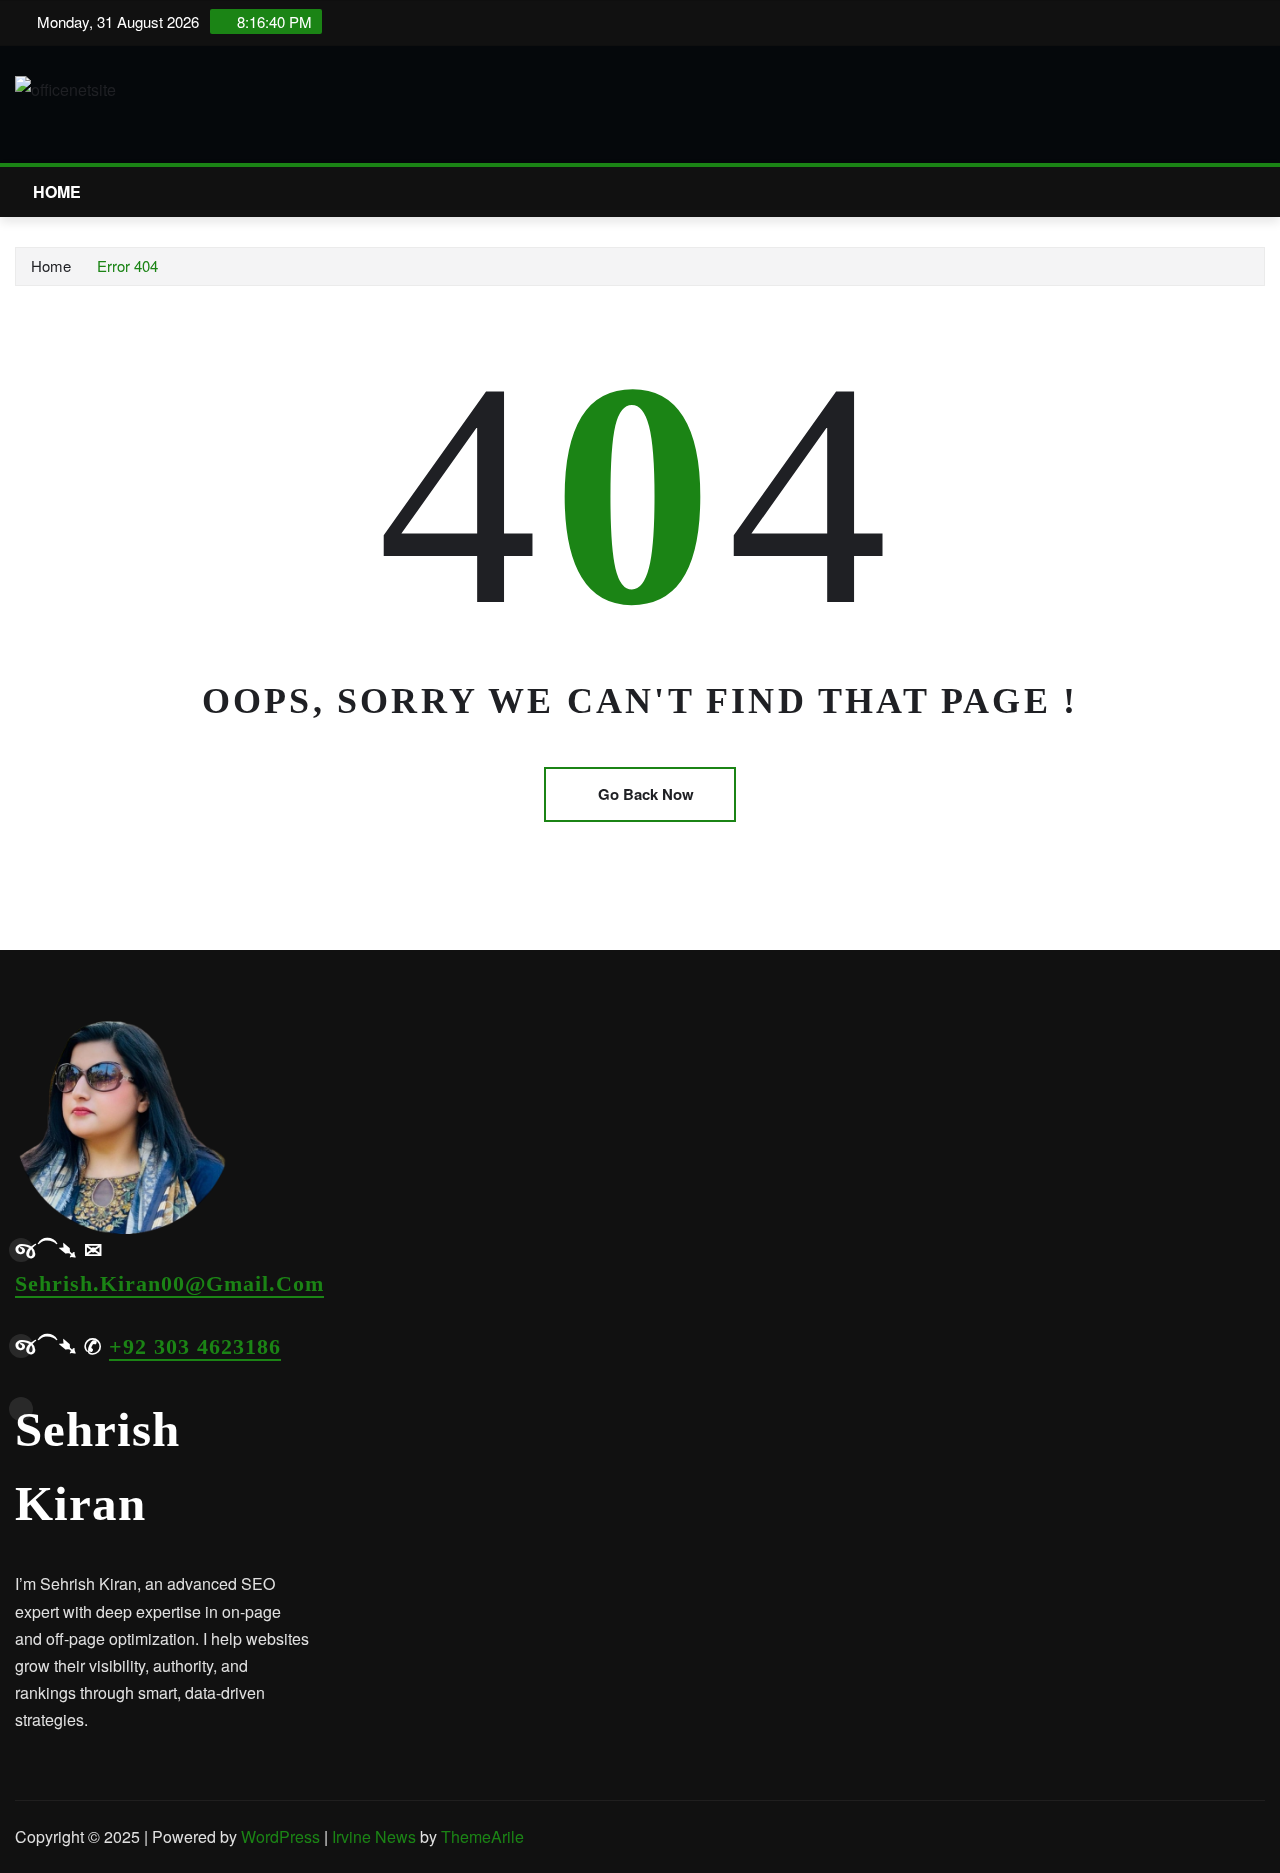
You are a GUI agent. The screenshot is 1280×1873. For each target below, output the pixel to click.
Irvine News (374, 1836)
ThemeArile (482, 1836)
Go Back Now (646, 794)
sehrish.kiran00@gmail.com (169, 1283)
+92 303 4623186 (195, 1346)
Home (57, 191)
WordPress (280, 1836)
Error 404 (127, 265)
